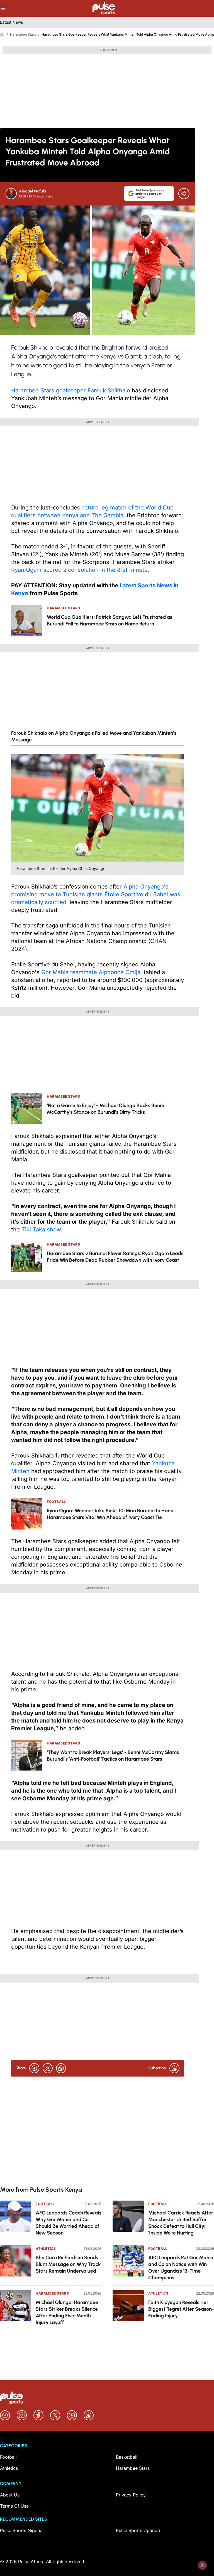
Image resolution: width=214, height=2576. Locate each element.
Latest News (11, 22)
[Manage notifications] (202, 2565)
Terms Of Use (14, 2506)
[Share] (184, 194)
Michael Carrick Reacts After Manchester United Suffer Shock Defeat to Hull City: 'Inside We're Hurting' (181, 2223)
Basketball (127, 2457)
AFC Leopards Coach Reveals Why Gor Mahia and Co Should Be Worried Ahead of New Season (68, 2223)
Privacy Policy (131, 2495)
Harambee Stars (23, 34)
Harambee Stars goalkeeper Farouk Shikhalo (71, 390)
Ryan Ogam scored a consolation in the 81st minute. (80, 570)
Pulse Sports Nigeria (21, 2530)
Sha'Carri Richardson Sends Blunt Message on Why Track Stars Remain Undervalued (68, 2264)
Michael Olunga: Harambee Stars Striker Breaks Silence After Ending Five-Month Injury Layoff (67, 2312)
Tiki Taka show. (42, 1229)
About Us (10, 2495)
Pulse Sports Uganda (138, 2530)
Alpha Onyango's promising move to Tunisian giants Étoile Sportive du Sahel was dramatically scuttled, (96, 894)
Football (45, 2204)
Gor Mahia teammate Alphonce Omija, (92, 972)
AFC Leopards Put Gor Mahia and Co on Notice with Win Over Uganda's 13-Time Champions (181, 2268)
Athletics (46, 2249)
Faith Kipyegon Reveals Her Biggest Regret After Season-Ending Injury (181, 2309)
